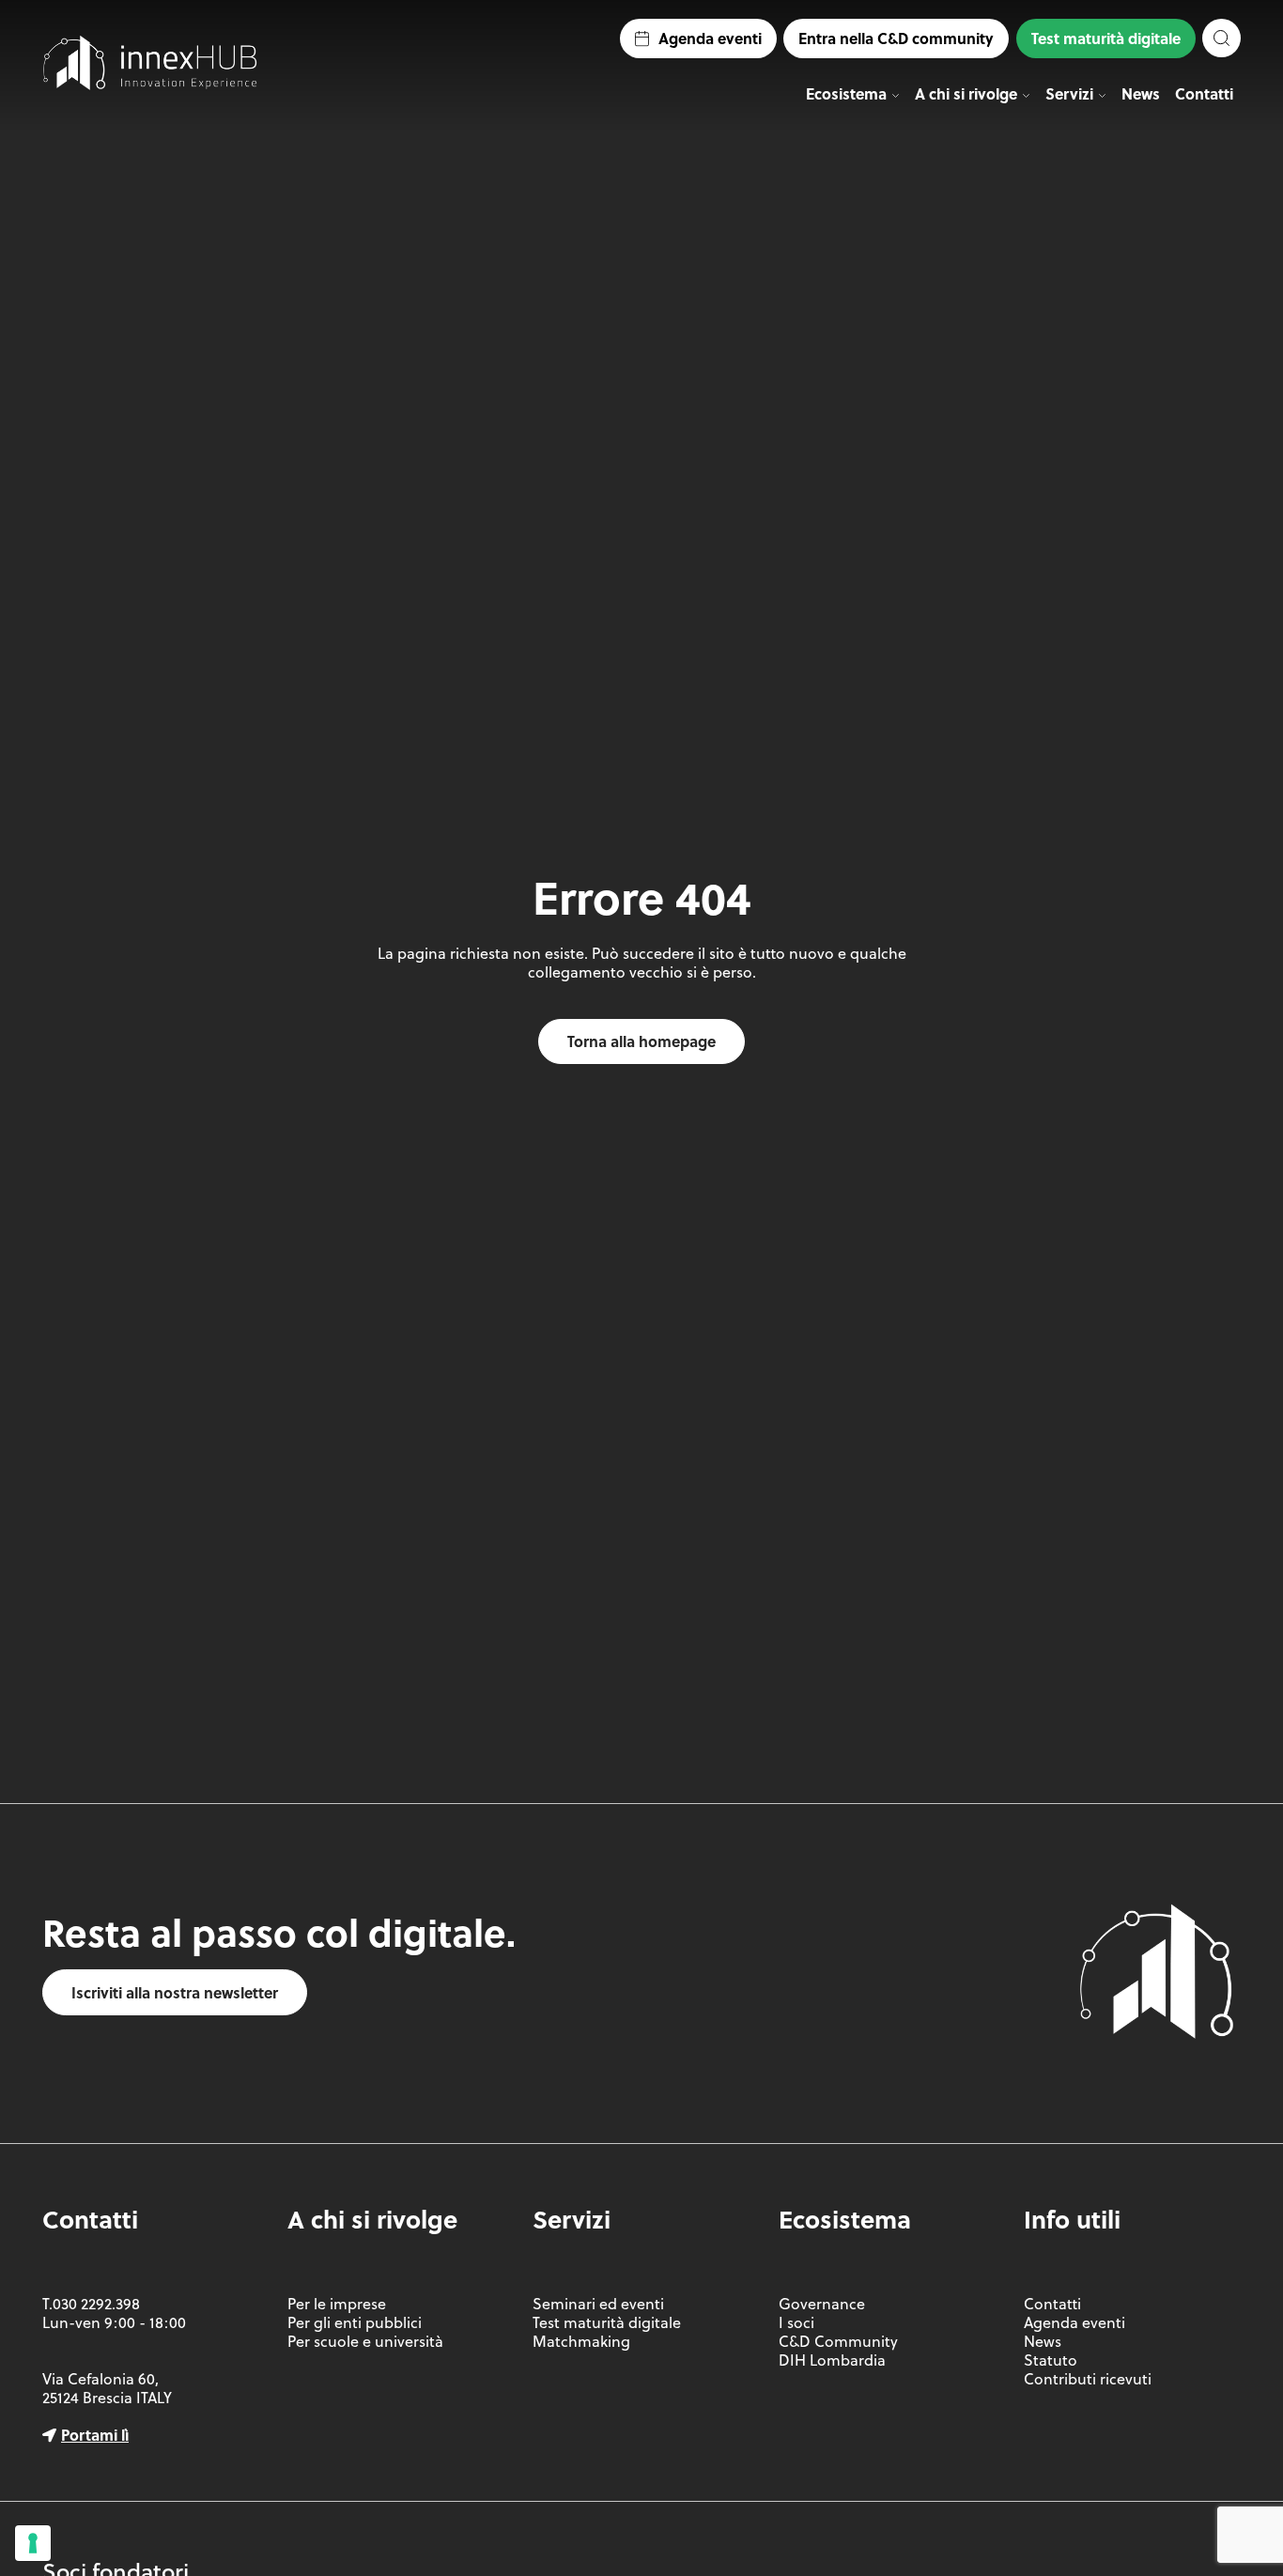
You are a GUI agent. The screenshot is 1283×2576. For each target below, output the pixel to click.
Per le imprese (337, 2304)
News (1141, 93)
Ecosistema (846, 93)
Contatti (1204, 93)
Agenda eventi (710, 38)
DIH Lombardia (832, 2360)
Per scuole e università (365, 2341)
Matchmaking (581, 2341)
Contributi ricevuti (1088, 2379)
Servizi (1069, 93)
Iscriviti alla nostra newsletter (175, 1992)
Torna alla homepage (641, 1041)
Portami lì (95, 2435)
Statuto (1051, 2360)
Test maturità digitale (1106, 38)
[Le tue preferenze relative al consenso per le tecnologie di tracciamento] (33, 2543)
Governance (822, 2304)
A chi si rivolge (966, 93)
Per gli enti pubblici (355, 2322)
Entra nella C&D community (896, 38)
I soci (796, 2322)
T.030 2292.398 (91, 2304)
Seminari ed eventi (598, 2304)
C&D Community (838, 2341)
